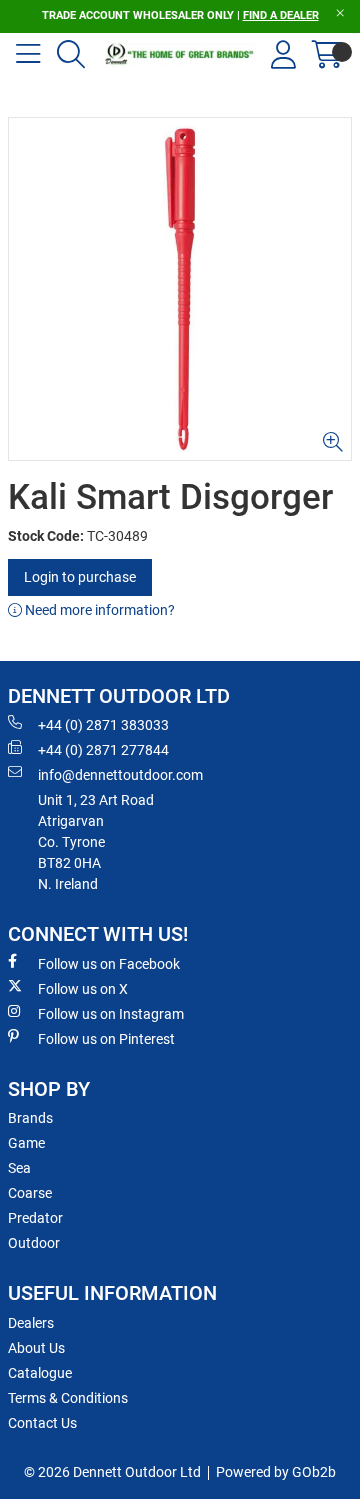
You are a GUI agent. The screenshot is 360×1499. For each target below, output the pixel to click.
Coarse (30, 1193)
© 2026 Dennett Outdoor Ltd (112, 1472)
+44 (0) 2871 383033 (103, 725)
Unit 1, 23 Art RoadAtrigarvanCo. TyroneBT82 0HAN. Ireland (96, 842)
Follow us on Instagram (111, 1014)
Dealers (31, 1323)
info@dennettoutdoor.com (120, 775)
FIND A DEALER (281, 15)
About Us (36, 1348)
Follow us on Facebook (109, 964)
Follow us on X (83, 989)
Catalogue (40, 1373)
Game (26, 1143)
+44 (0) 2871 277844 (103, 750)
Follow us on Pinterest (106, 1039)
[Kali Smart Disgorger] (180, 289)
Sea (19, 1168)
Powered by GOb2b (276, 1472)
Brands (30, 1118)
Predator (35, 1218)
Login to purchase (80, 577)
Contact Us (42, 1423)
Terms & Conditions (68, 1398)
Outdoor (34, 1243)
